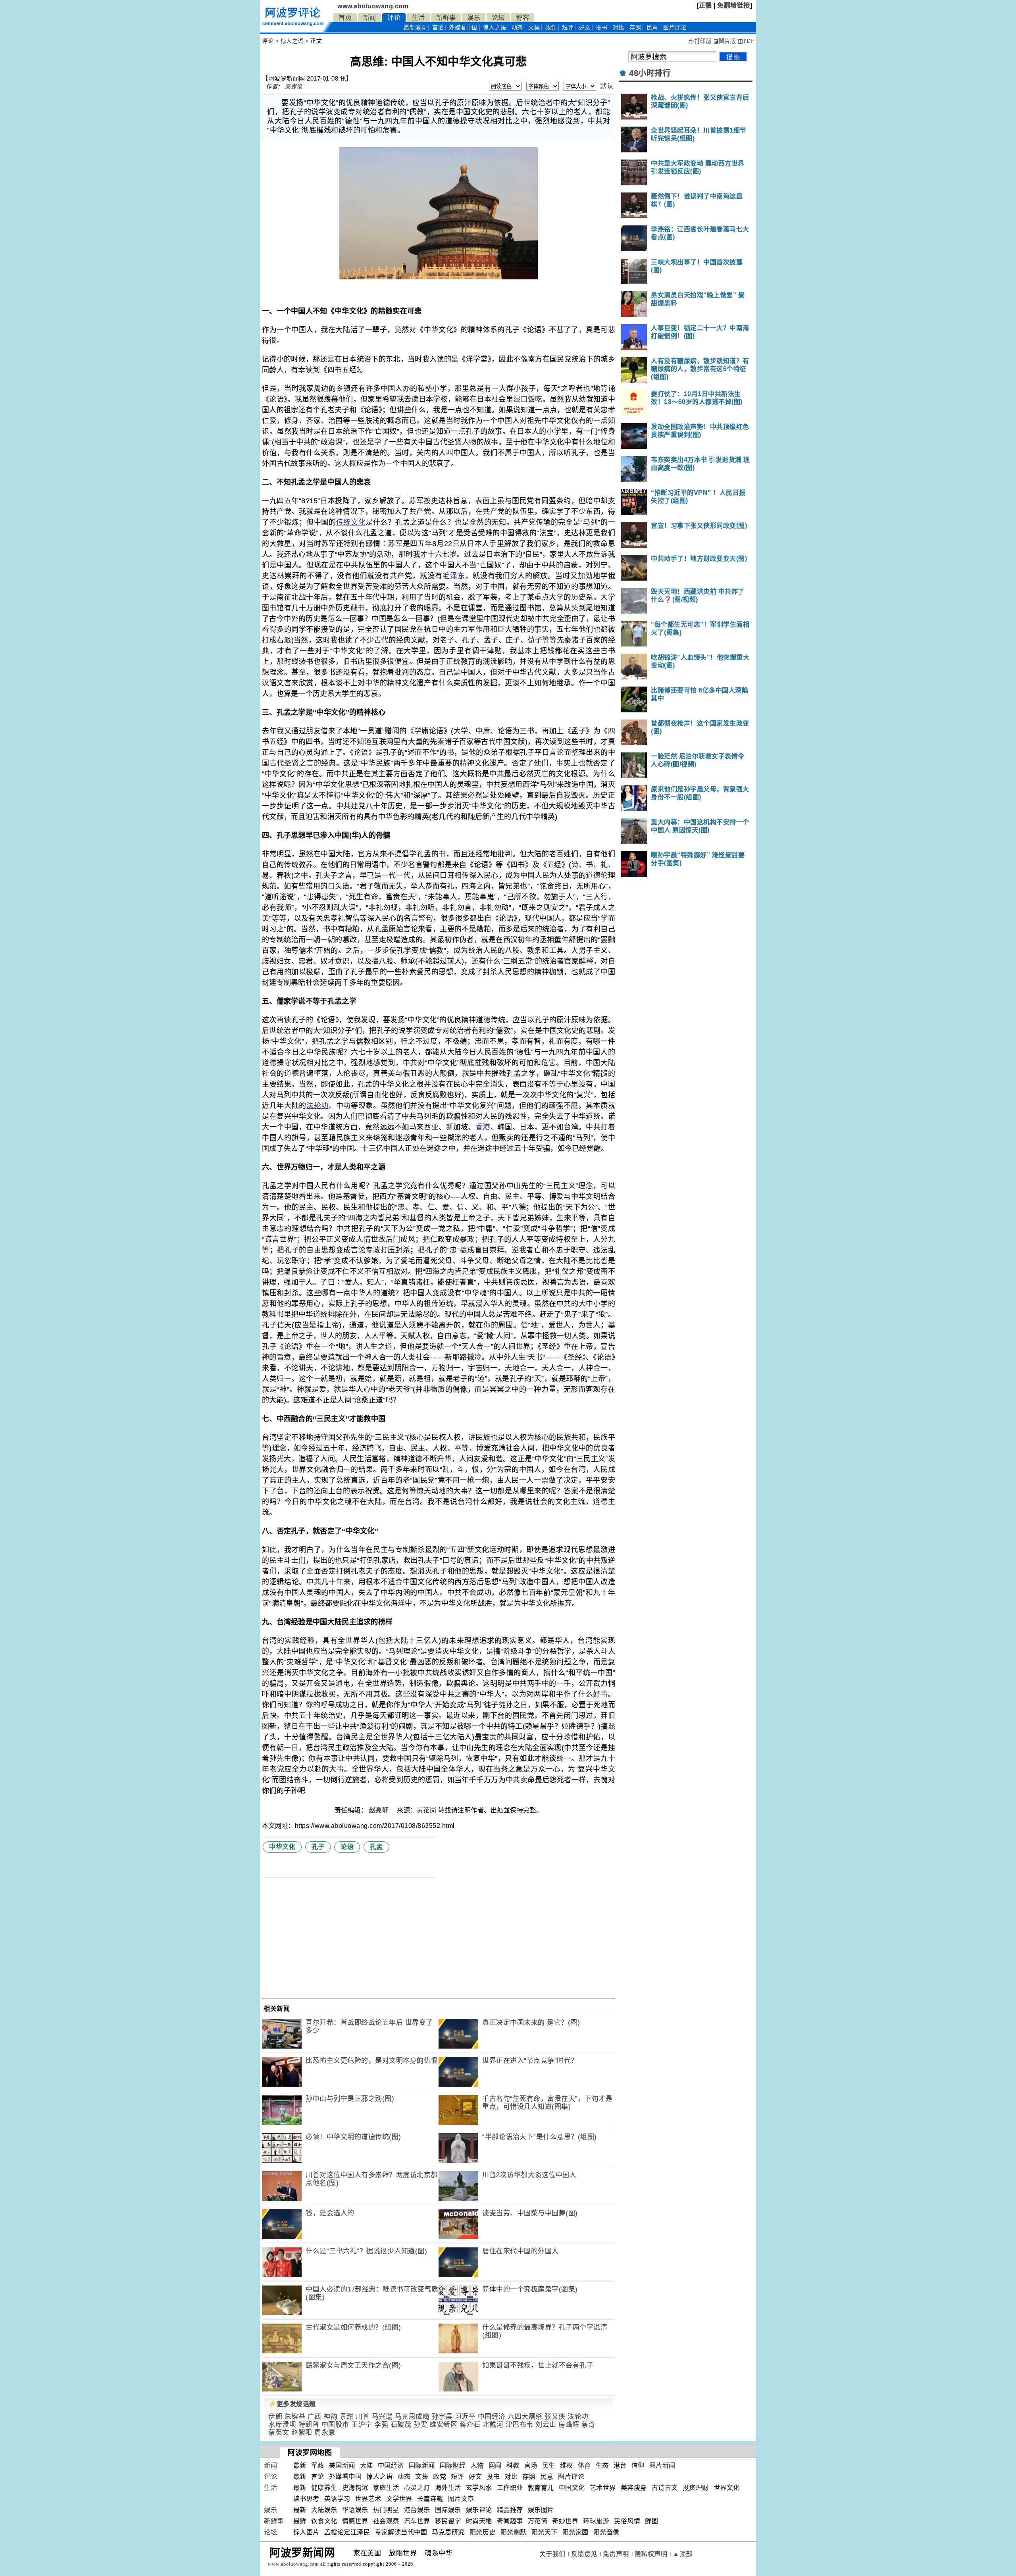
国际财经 (453, 2465)
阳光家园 (575, 2532)
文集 (534, 28)
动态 (517, 28)
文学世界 (399, 2499)
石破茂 (401, 2425)
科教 (513, 2465)
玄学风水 (479, 2488)
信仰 (638, 2465)
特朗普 (309, 2425)
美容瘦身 (634, 2488)
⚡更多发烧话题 (292, 2404)
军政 (318, 2465)
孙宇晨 (442, 2417)
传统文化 (351, 522)
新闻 (370, 18)
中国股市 (335, 2425)
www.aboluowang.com (373, 6)
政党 (551, 28)
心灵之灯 (417, 2488)
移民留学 (448, 2521)
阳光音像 (606, 2532)
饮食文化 (324, 2521)
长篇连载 (430, 2499)
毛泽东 (454, 576)
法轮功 (317, 1106)
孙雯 (420, 2425)
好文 (585, 28)
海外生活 (448, 2488)
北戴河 (493, 2425)
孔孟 (376, 1847)
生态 (602, 2465)
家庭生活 (386, 2488)
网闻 (495, 2465)
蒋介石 (470, 2425)
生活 (419, 18)
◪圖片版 (725, 41)
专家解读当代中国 (401, 2532)
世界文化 (727, 2488)
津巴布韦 (520, 2425)
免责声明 (616, 2554)
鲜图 (651, 2521)
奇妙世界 (565, 2521)
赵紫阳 (302, 2433)
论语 (347, 1847)
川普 (363, 2417)
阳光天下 (545, 2532)
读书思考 (306, 2499)
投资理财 (696, 2488)
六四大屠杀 (525, 2417)
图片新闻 (662, 2465)
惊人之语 (495, 28)
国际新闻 (422, 2465)
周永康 (325, 2433)
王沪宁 (362, 2425)
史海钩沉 (355, 2488)
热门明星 (386, 2510)
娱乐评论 (479, 2510)
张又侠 (555, 2417)
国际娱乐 (448, 2510)
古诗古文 (665, 2488)
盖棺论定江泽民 (347, 2532)
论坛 (498, 18)
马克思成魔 (412, 2417)
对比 (619, 28)
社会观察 (386, 2521)
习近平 (465, 2417)
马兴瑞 (382, 2417)
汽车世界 (417, 2521)
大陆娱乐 (324, 2510)
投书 (601, 28)
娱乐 (474, 18)
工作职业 (510, 2488)
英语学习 (337, 2499)
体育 (584, 2465)
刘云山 (546, 2425)
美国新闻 (342, 2465)
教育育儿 (541, 2488)
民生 (549, 2465)
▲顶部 (683, 2554)
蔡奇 (588, 2425)
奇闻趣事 (510, 2521)
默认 (607, 86)
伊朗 (275, 2417)
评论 (394, 18)
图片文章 (461, 2499)
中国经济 (492, 2417)
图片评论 (571, 2477)
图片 (675, 28)
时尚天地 (479, 2521)
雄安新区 (443, 2425)
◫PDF (746, 41)
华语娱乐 (355, 2510)
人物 (477, 2465)
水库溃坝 (282, 2425)
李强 (381, 2425)
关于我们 (552, 2554)
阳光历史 (483, 2532)
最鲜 (300, 2521)
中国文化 (572, 2488)
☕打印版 (699, 41)
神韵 (330, 2417)
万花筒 (538, 2521)
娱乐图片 (541, 2510)
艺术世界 (603, 2488)
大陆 (367, 2465)
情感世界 (355, 2521)
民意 (652, 28)
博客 (522, 18)
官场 (531, 2465)
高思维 (294, 87)
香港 (483, 1127)
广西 (315, 2417)
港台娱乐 (417, 2510)
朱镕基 (295, 2417)
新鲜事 (446, 18)
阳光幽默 (514, 2532)
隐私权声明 (651, 2554)
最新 (415, 28)
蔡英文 (279, 2433)
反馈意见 (584, 2554)
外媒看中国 (463, 28)
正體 (705, 5)
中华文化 (282, 1847)
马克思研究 (448, 2532)
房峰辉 (569, 2425)
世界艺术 (368, 2499)
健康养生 (324, 2488)
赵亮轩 (380, 1810)
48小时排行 (650, 73)
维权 (567, 2465)
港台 (620, 2465)
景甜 (347, 2417)
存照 (635, 28)
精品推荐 (510, 2510)
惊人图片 (306, 2532)
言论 (438, 28)
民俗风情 (627, 2521)
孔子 (318, 1847)
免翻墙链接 (734, 5)
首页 (345, 18)
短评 (568, 28)
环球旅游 (596, 2521)
